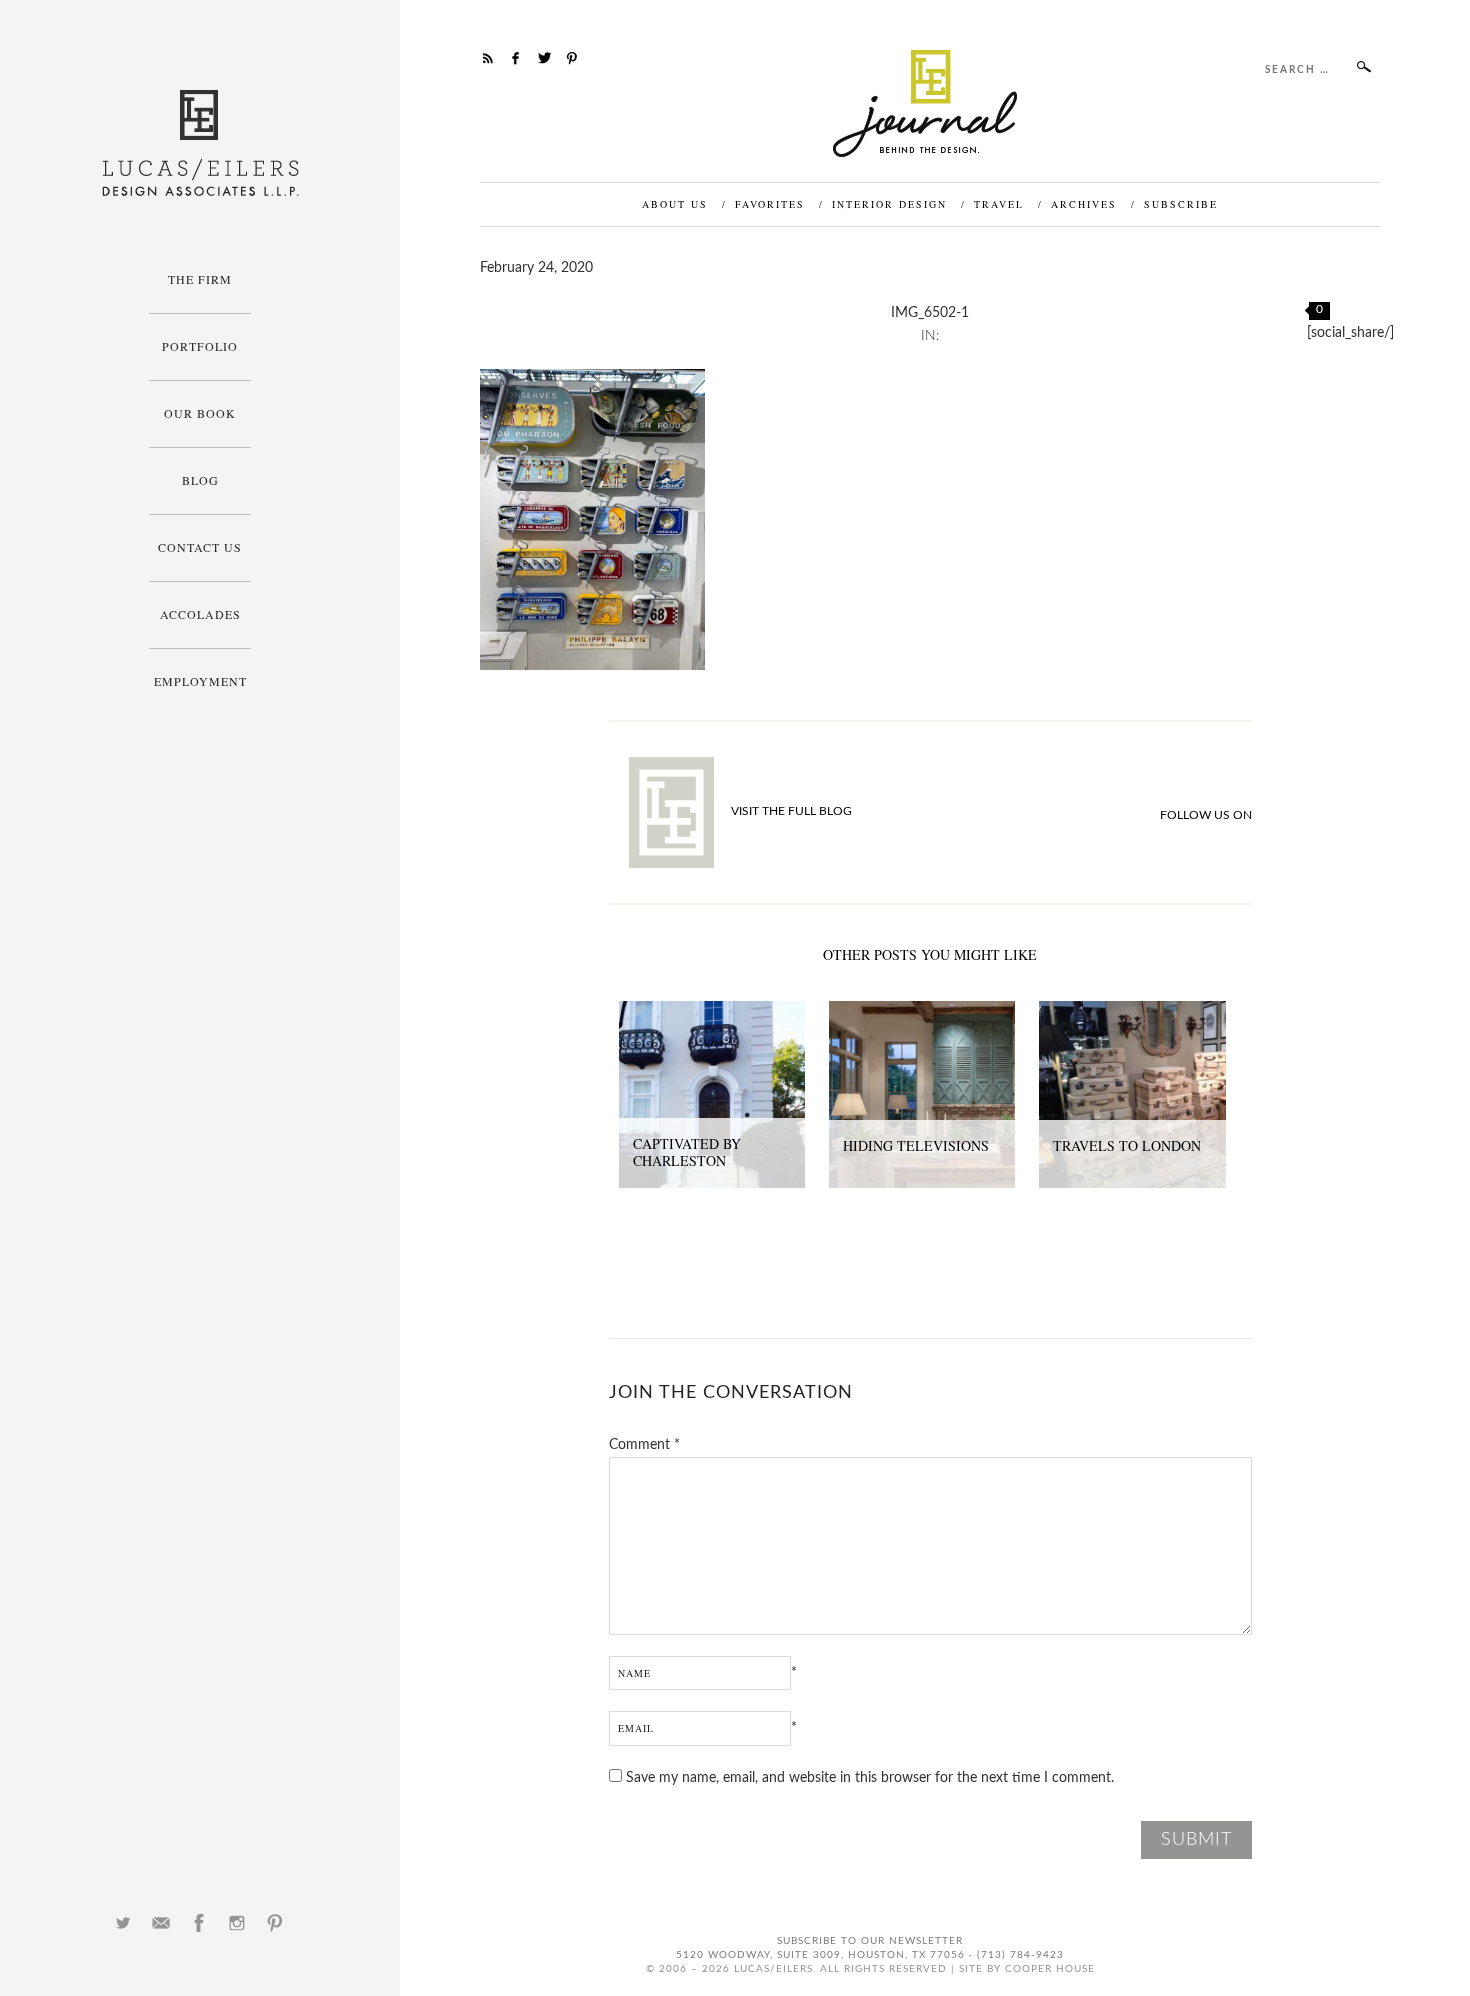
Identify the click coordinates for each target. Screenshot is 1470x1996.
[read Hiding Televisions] (922, 1012)
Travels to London (1127, 1145)
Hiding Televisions (916, 1145)
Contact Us (200, 547)
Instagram (237, 1923)
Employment (200, 681)
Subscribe (1181, 204)
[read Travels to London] (1132, 1012)
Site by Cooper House (1027, 1969)
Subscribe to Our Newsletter (870, 1941)
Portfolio (200, 346)
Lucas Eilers (200, 143)
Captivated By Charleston (687, 1152)
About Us (675, 204)
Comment (644, 1445)
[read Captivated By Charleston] (712, 1012)
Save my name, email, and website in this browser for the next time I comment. (870, 1778)
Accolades (200, 614)
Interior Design (889, 204)
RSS (488, 58)
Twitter (123, 1923)
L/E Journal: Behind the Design (930, 103)
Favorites (770, 204)
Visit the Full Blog (791, 811)
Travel (999, 204)
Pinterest (275, 1923)
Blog (200, 480)
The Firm (200, 279)
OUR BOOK (200, 413)
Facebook (199, 1923)
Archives (1084, 204)
